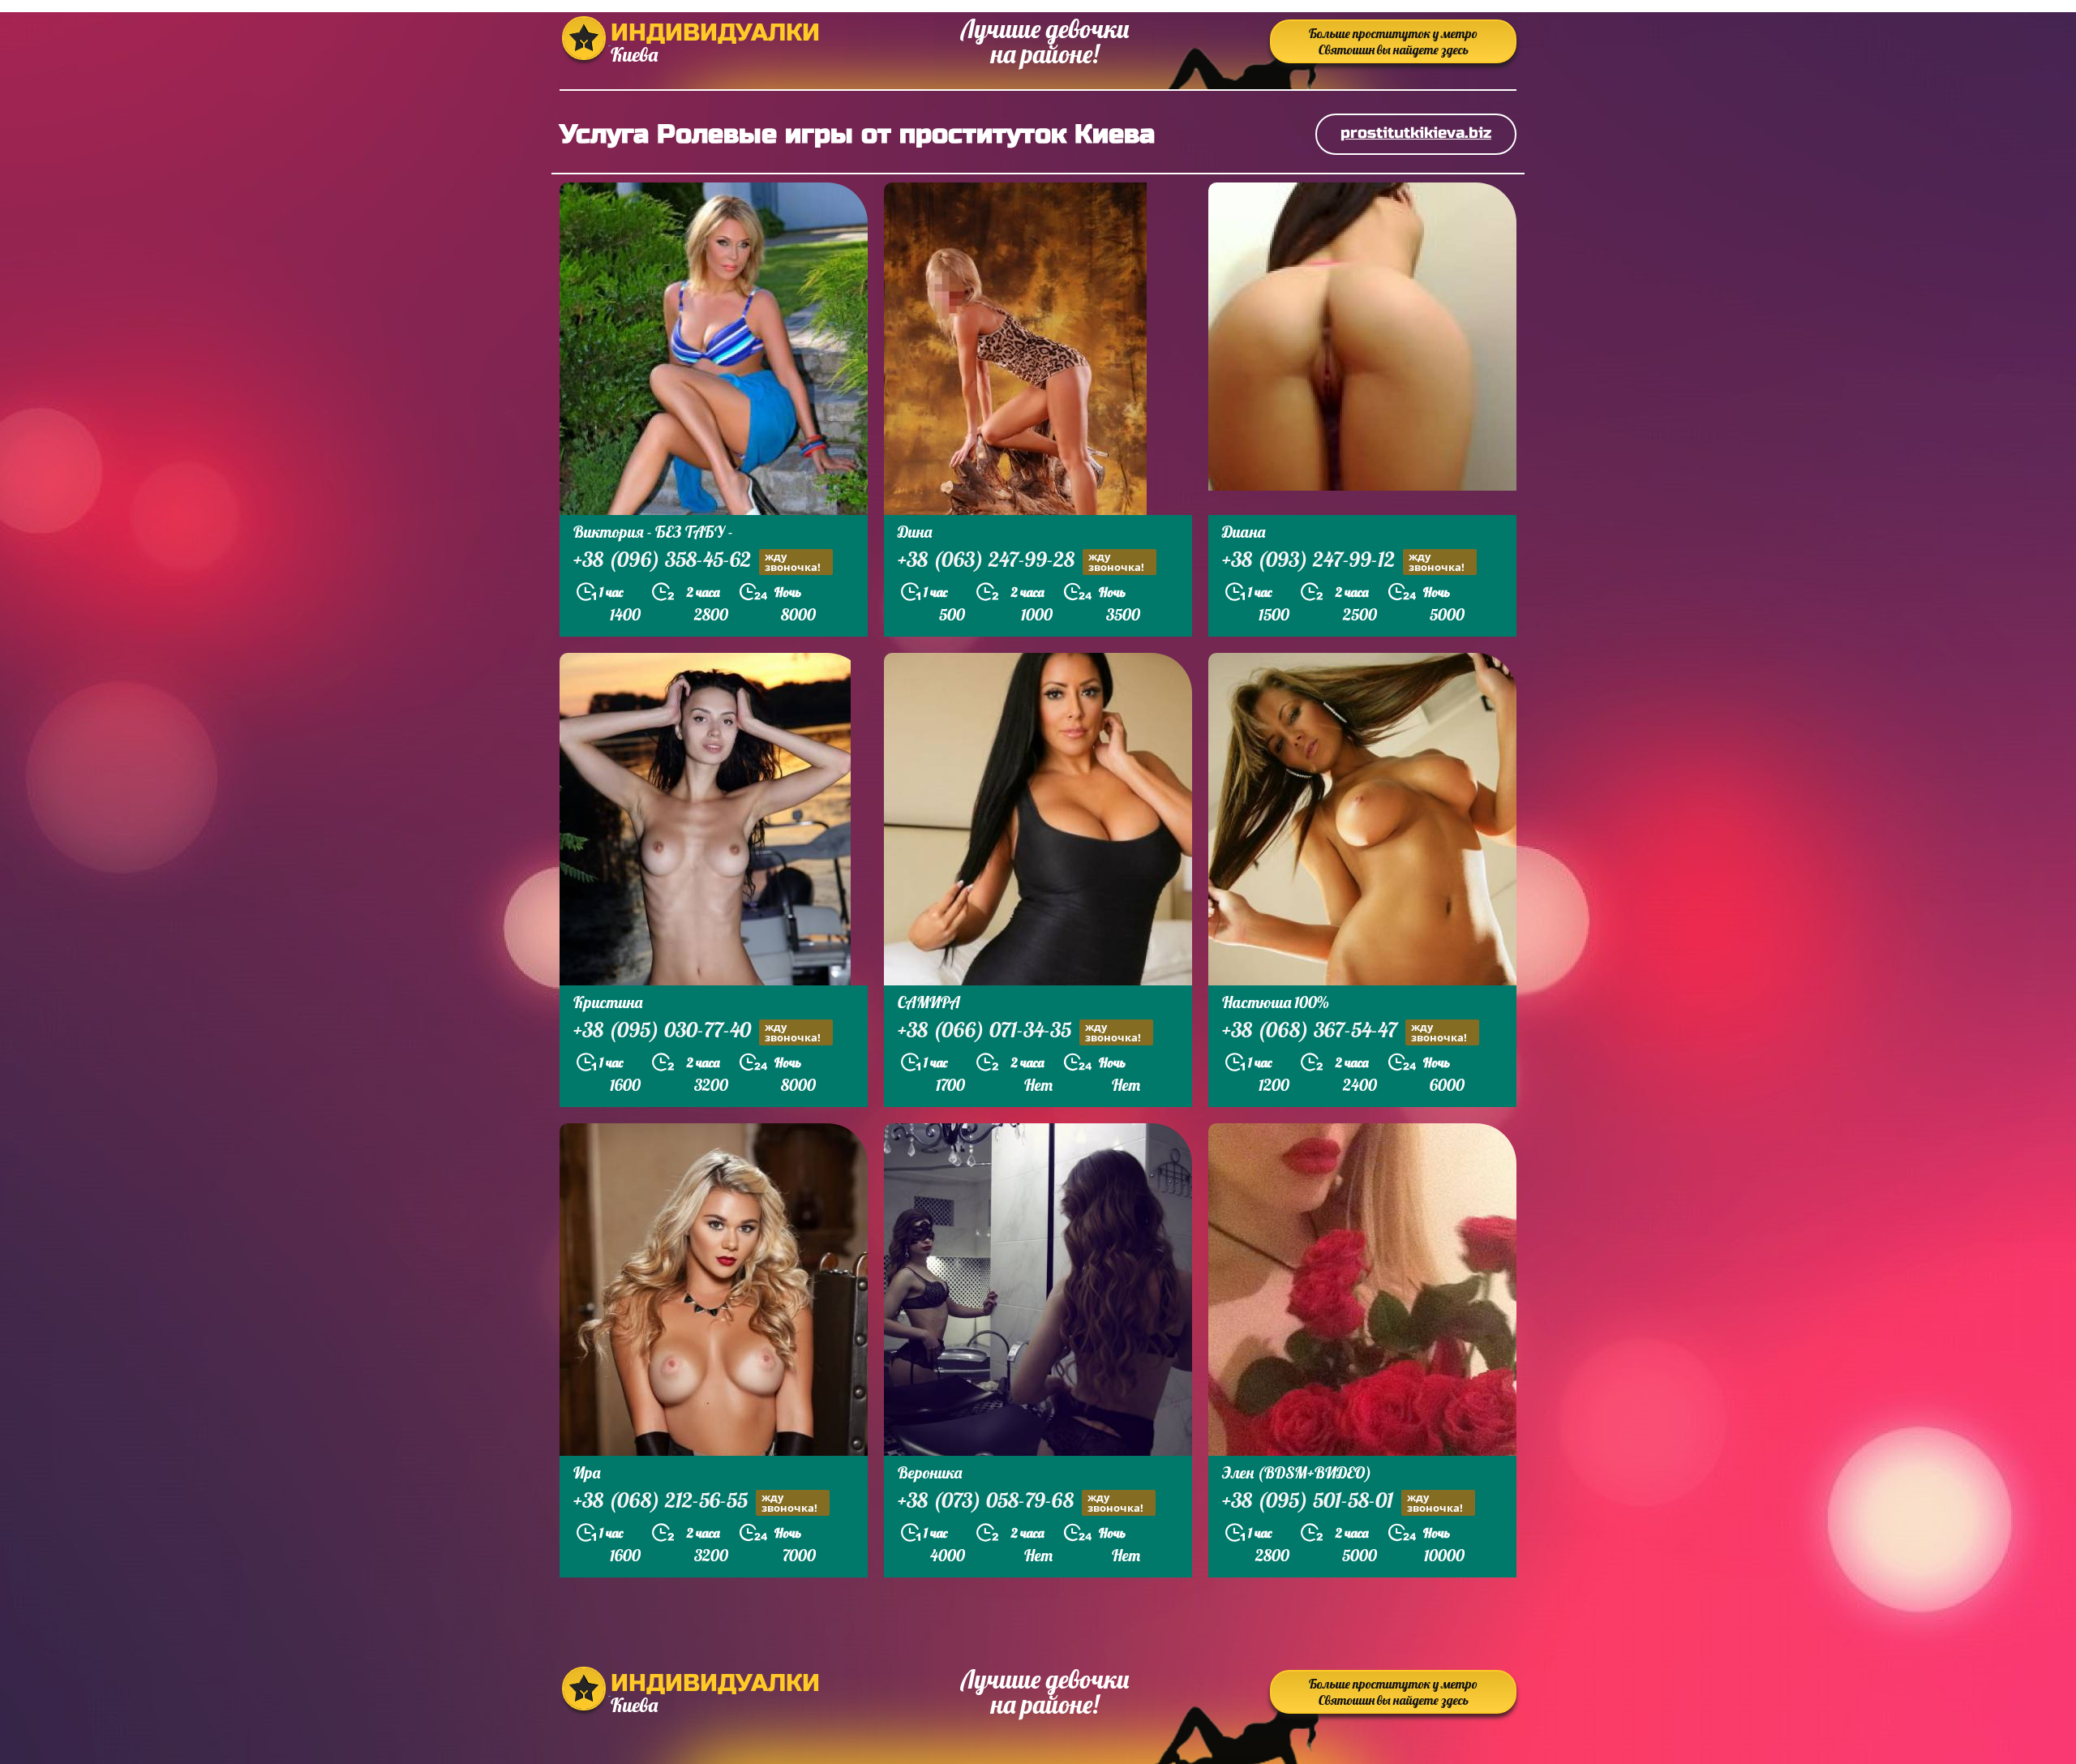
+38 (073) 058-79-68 (1021, 1502)
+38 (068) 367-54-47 (1345, 1032)
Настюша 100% (1276, 1002)
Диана (1244, 532)
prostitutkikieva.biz (1416, 133)
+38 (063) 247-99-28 (1021, 561)
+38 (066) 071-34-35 (1019, 1032)
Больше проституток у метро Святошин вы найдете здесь (1393, 41)
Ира (587, 1472)
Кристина (608, 1002)
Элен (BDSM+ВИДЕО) (1297, 1472)
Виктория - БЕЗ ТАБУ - (653, 532)
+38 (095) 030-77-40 (697, 1032)
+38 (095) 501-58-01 (1343, 1502)
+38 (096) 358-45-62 (697, 561)
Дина (915, 532)
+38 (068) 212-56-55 (695, 1502)
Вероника (930, 1472)
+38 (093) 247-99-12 (1343, 561)
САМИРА (929, 1002)
